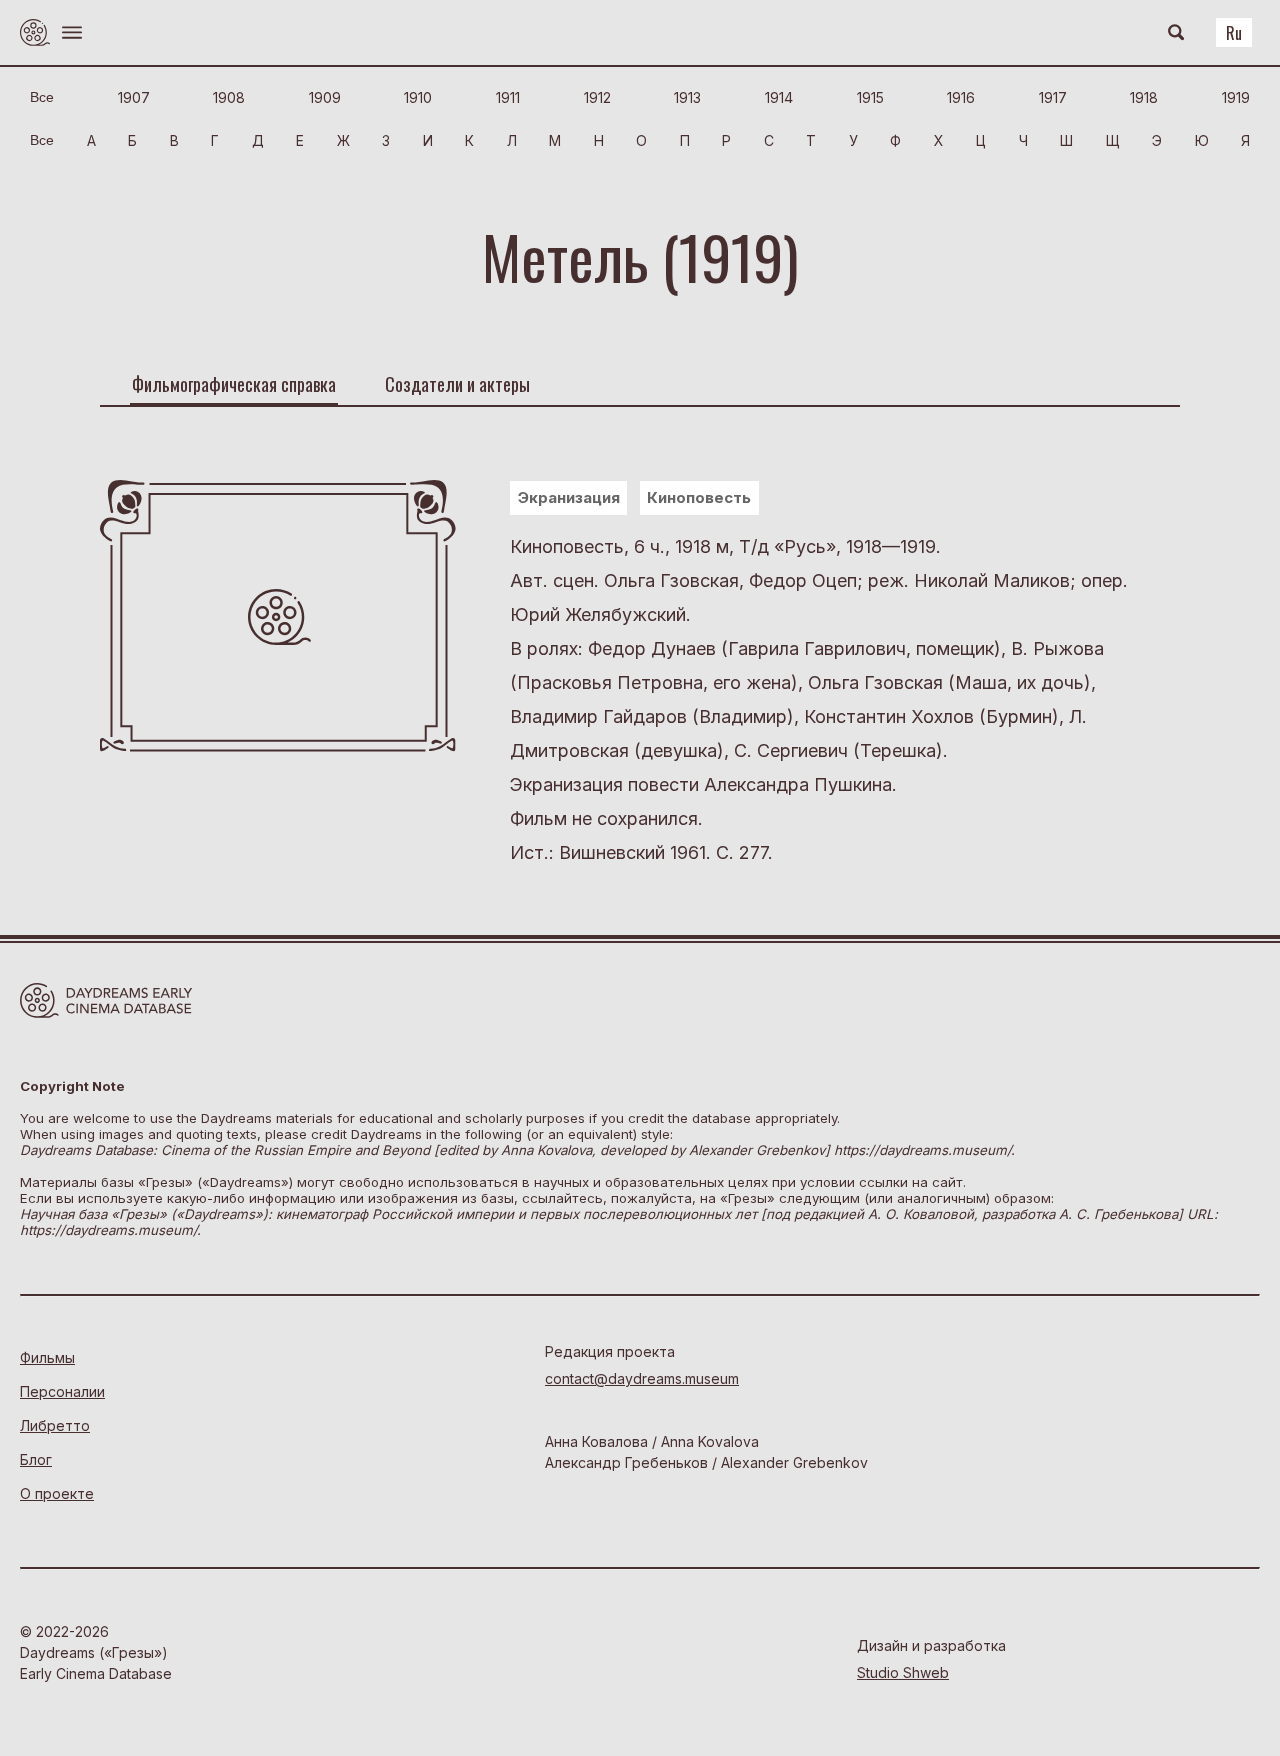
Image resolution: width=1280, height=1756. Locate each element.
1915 (870, 97)
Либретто (55, 1425)
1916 (961, 97)
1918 (1144, 97)
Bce (42, 97)
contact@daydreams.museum (642, 1378)
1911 (508, 97)
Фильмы (47, 1357)
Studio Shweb (903, 1672)
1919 (1236, 97)
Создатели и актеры (457, 384)
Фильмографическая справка (234, 384)
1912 (597, 97)
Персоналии (62, 1391)
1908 (229, 97)
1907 (134, 97)
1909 (325, 97)
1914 (779, 97)
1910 (418, 97)
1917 (1053, 97)
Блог (36, 1459)
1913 (687, 97)
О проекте (57, 1493)
